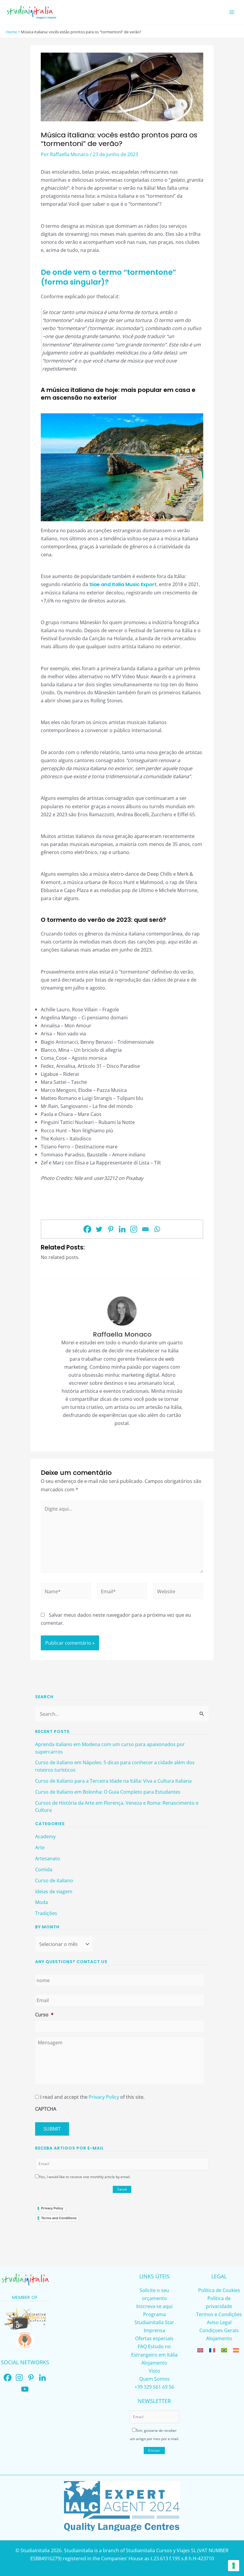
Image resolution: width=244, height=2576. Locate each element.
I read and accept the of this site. (92, 2097)
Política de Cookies (219, 2290)
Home (11, 32)
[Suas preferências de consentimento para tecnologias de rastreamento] (234, 2566)
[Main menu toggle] (232, 12)
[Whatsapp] (157, 1229)
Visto (154, 2371)
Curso (44, 2014)
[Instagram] (134, 1229)
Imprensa (154, 2330)
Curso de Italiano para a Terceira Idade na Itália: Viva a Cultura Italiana (113, 1781)
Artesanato (48, 1858)
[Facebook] (87, 1229)
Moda (42, 1902)
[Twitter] (99, 1229)
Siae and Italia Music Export (123, 584)
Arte (40, 1847)
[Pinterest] (111, 1229)
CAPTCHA (46, 2109)
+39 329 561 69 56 (154, 2387)
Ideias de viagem (54, 1891)
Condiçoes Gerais (219, 2330)
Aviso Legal (219, 2322)
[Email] (145, 1229)
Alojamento (154, 2363)
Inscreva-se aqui (154, 2306)
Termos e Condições (219, 2314)
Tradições (46, 1913)
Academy (45, 1836)
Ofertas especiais (154, 2338)
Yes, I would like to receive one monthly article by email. (85, 2177)
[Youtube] (25, 2389)
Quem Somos (154, 2379)
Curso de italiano (54, 1880)
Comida (44, 1869)
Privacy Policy (104, 2097)
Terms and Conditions (59, 2218)
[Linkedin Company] (42, 2378)
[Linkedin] (122, 1229)
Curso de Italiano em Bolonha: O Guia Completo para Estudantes (108, 1792)
